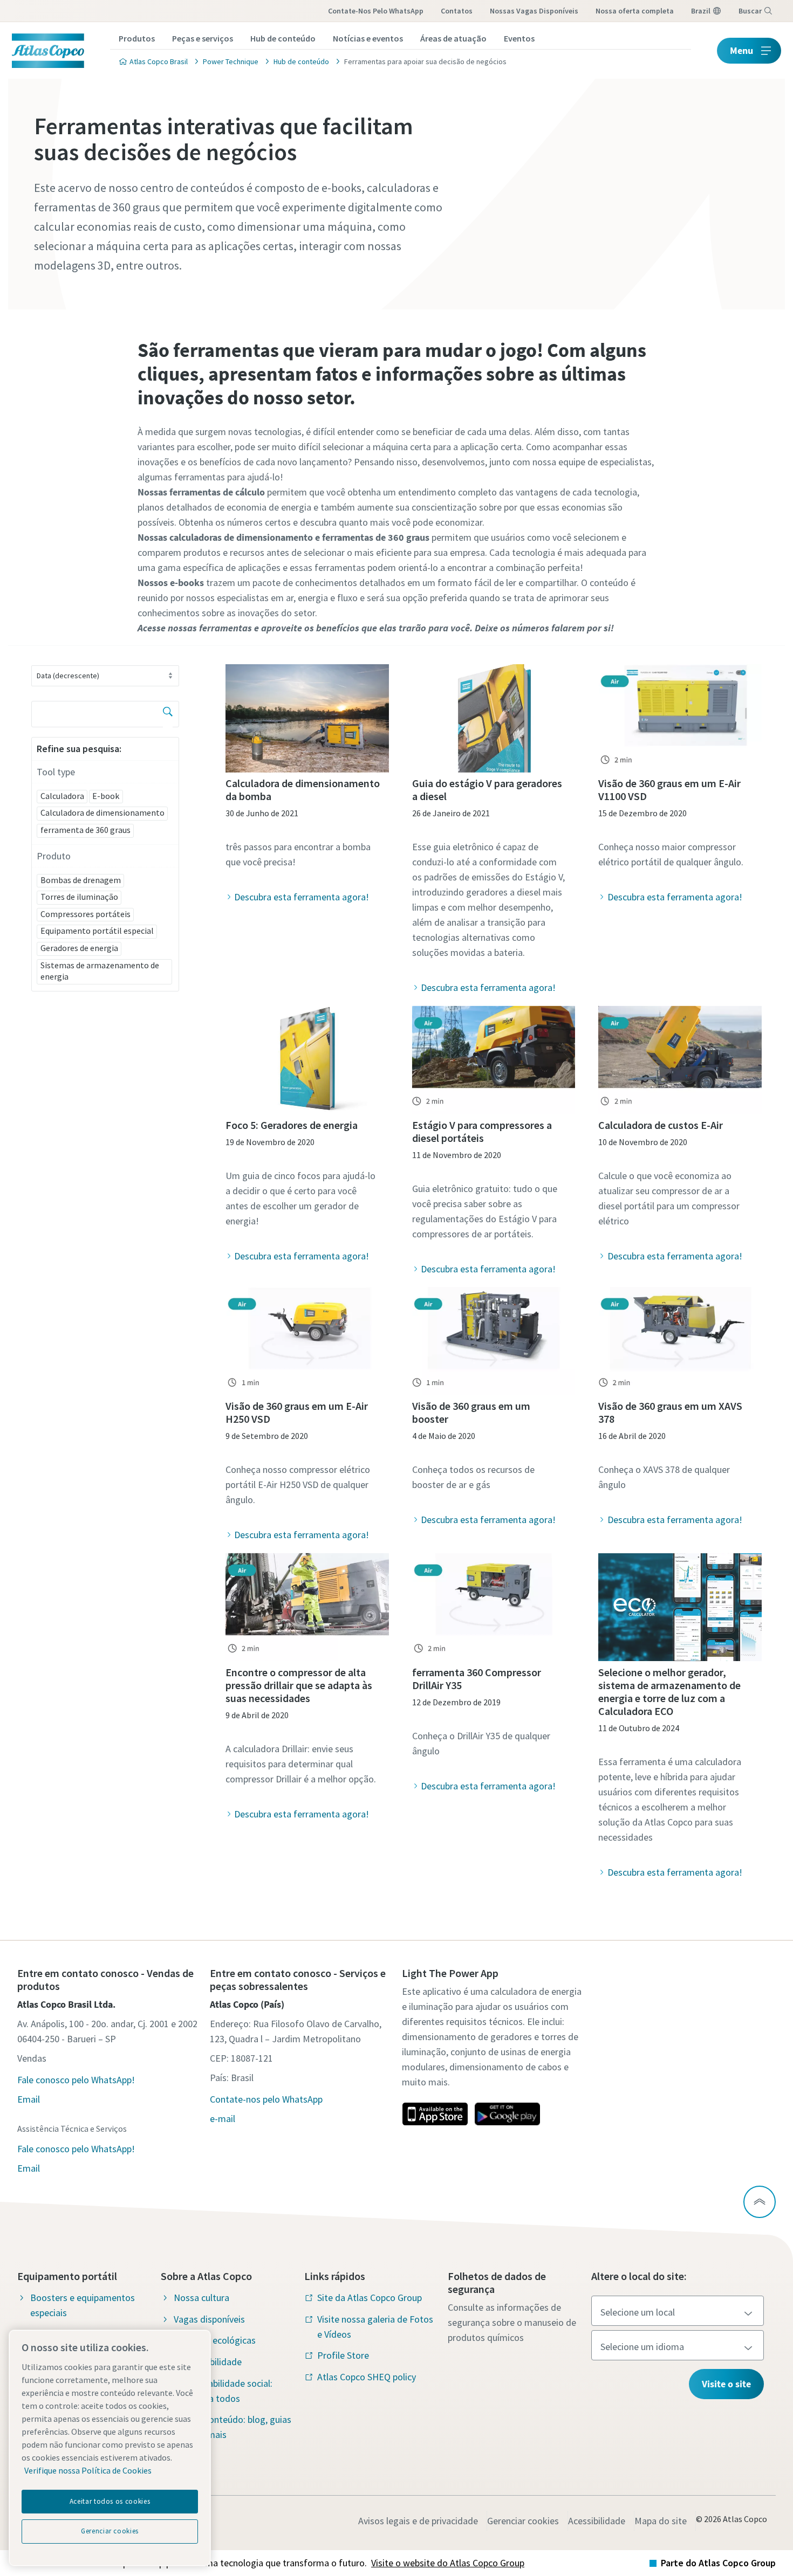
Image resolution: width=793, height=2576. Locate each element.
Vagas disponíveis (209, 2319)
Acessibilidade (597, 2521)
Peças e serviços (203, 38)
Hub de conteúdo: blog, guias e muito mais (233, 2427)
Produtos (137, 38)
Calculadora (62, 796)
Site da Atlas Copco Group (370, 2298)
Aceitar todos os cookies (110, 2501)
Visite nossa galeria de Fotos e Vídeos (375, 2327)
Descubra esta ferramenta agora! (302, 897)
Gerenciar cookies (523, 2521)
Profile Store (343, 2355)
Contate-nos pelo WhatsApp (376, 11)
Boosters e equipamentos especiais (83, 2305)
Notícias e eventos (368, 38)
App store (435, 2114)
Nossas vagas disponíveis (534, 11)
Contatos (457, 11)
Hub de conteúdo (283, 38)
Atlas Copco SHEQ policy (367, 2377)
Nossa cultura (201, 2298)
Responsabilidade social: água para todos (223, 2391)
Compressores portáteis (86, 914)
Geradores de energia (79, 948)
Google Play (507, 2114)
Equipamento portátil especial (97, 931)
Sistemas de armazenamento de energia (100, 971)
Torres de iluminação (79, 897)
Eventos (519, 38)
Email (29, 2099)
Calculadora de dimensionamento (102, 812)
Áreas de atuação (453, 38)
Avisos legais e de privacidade (418, 2521)
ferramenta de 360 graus (86, 830)
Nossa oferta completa (635, 11)
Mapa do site (661, 2521)
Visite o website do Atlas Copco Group (448, 2563)
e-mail (223, 2119)
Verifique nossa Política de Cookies (88, 2470)
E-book (106, 796)
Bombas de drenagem (81, 880)
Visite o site (726, 2384)
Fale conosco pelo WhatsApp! (76, 2080)
